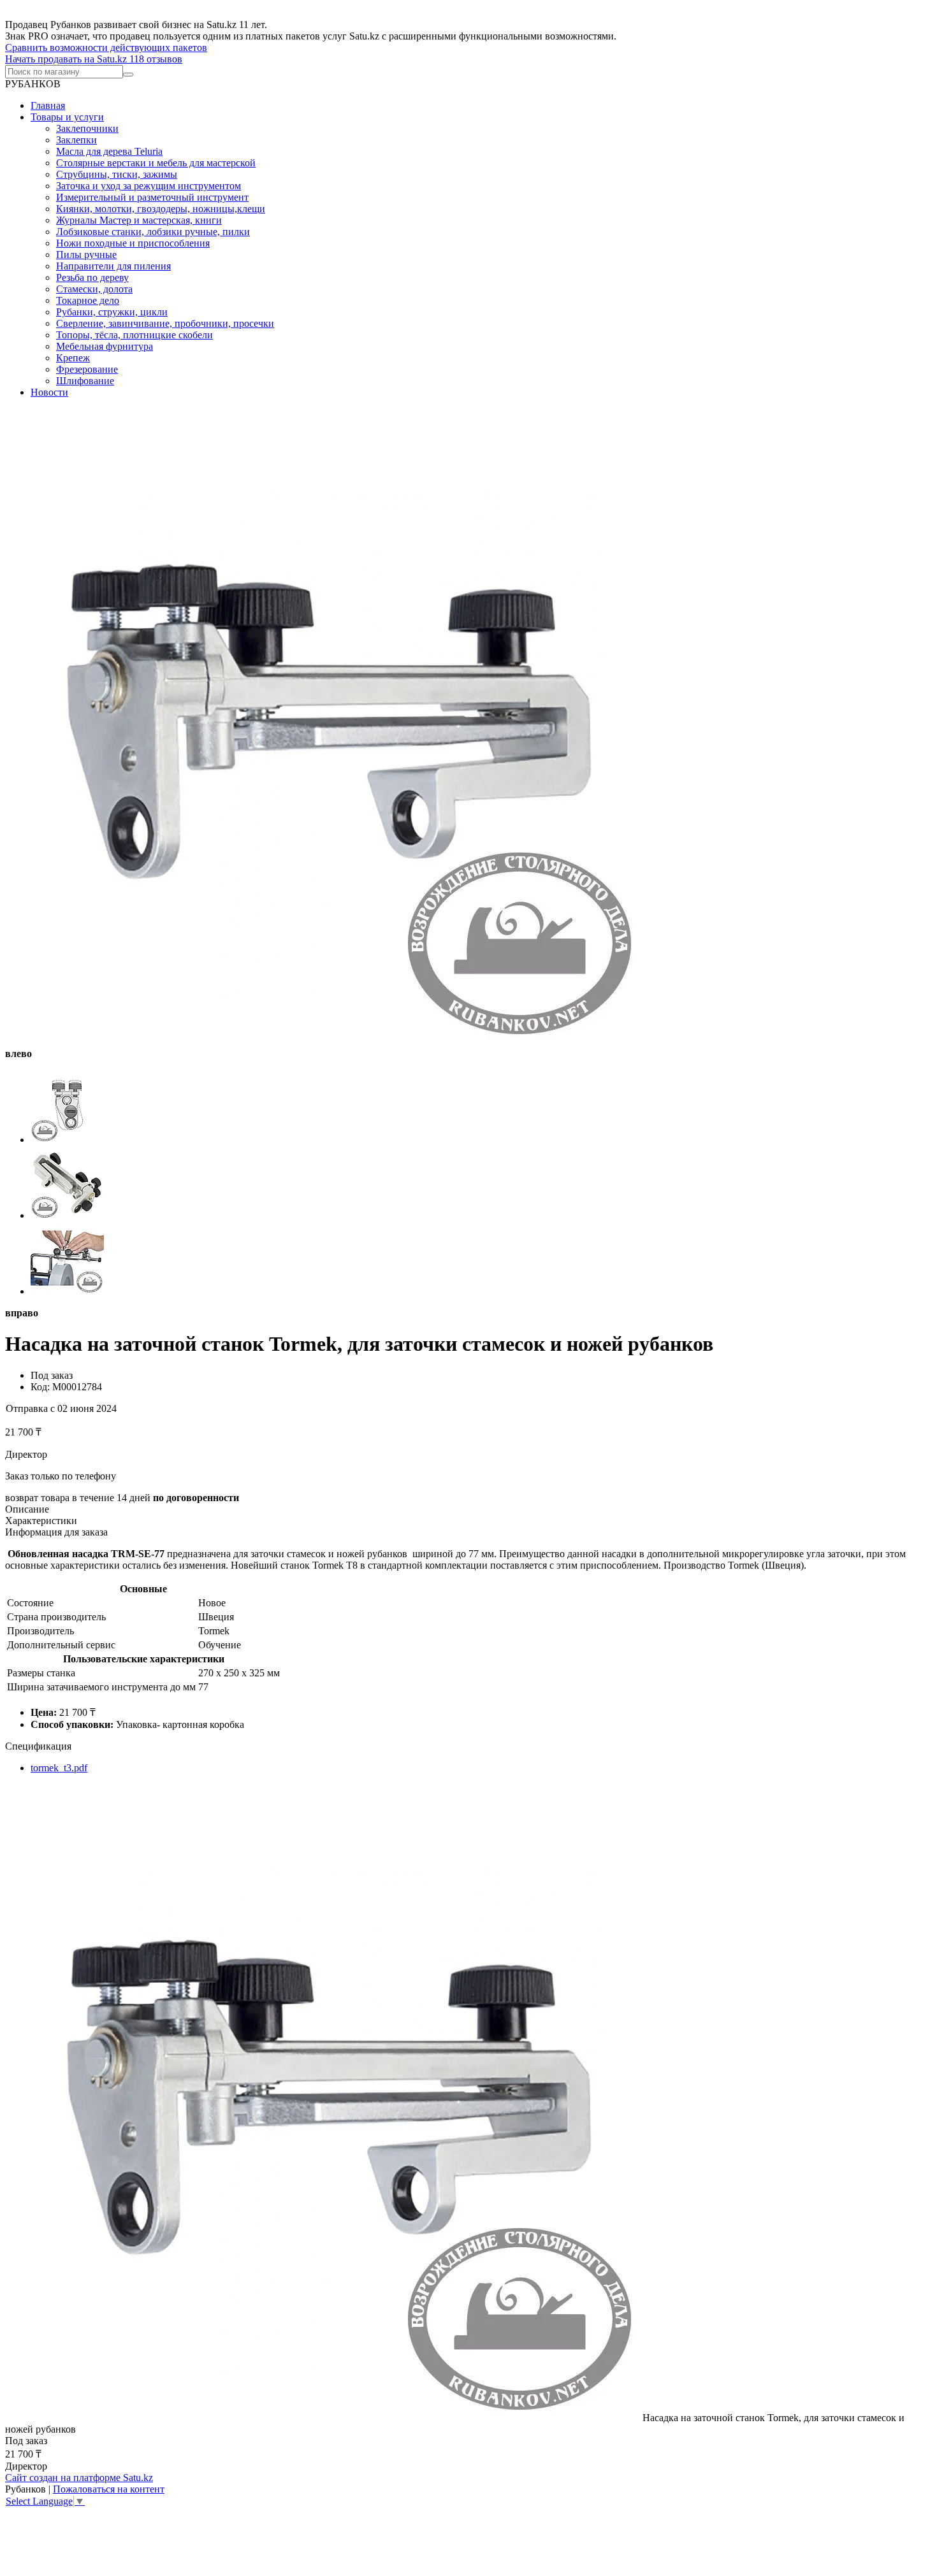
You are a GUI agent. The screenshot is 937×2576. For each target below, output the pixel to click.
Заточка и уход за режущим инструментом (149, 186)
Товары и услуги (67, 117)
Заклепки (76, 140)
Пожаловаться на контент (109, 2489)
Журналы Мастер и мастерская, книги (139, 220)
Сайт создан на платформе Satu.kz (79, 2478)
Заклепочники (87, 128)
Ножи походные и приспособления (133, 243)
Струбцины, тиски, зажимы (117, 174)
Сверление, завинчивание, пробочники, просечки (165, 323)
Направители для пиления (113, 266)
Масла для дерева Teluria (109, 151)
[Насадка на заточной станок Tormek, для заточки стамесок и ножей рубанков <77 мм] (324, 2418)
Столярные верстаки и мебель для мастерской (156, 163)
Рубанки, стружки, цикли (112, 312)
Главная (48, 105)
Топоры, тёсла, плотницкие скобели (134, 335)
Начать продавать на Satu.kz (67, 59)
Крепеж (73, 358)
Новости (49, 392)
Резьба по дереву (92, 277)
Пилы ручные (86, 255)
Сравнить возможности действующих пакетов (106, 47)
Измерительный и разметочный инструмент (152, 197)
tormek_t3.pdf (59, 1768)
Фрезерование (87, 369)
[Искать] (128, 75)
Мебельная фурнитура (105, 346)
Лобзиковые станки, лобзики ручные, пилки (153, 232)
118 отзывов (156, 59)
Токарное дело (88, 300)
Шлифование (85, 381)
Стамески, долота (94, 289)
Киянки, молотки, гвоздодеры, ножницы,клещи (161, 209)
